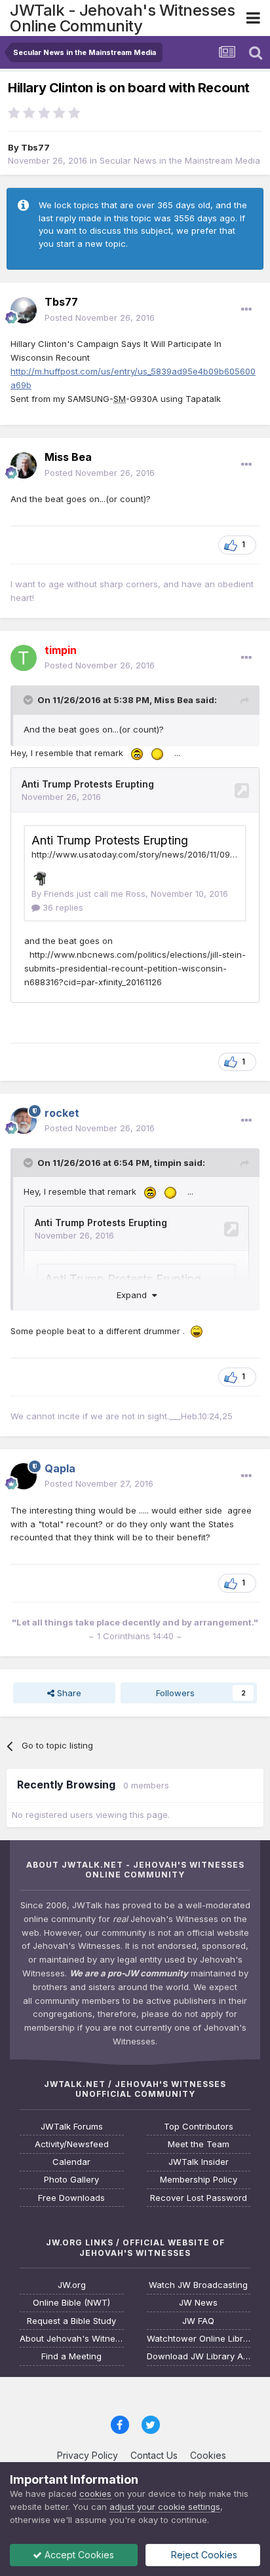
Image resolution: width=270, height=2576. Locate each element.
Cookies (208, 2455)
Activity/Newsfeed (72, 2144)
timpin (168, 1163)
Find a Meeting (71, 2356)
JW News (198, 2303)
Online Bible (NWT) (71, 2303)
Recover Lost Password (199, 2198)
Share (68, 1693)
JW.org (72, 2285)
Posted (100, 317)
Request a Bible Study (71, 2321)
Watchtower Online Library (199, 2339)
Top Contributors (199, 2127)
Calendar (71, 2162)
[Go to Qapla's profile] (24, 1476)
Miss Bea (174, 700)
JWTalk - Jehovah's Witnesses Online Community (122, 18)
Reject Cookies (203, 2555)
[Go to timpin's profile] (24, 658)
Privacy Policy (87, 2455)
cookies (95, 2494)
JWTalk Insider (199, 2162)
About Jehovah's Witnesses (72, 2339)
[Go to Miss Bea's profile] (24, 465)
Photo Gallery (71, 2180)
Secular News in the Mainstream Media (180, 160)
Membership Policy (199, 2180)
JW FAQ (198, 2321)
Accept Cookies (78, 2555)
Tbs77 (35, 147)
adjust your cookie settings (165, 2507)
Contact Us (154, 2455)
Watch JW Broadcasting (198, 2285)
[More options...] (246, 310)
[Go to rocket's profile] (24, 1121)
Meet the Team (199, 2144)
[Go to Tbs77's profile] (24, 310)
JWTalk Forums (72, 2127)
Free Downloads (71, 2198)
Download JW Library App (199, 2356)
